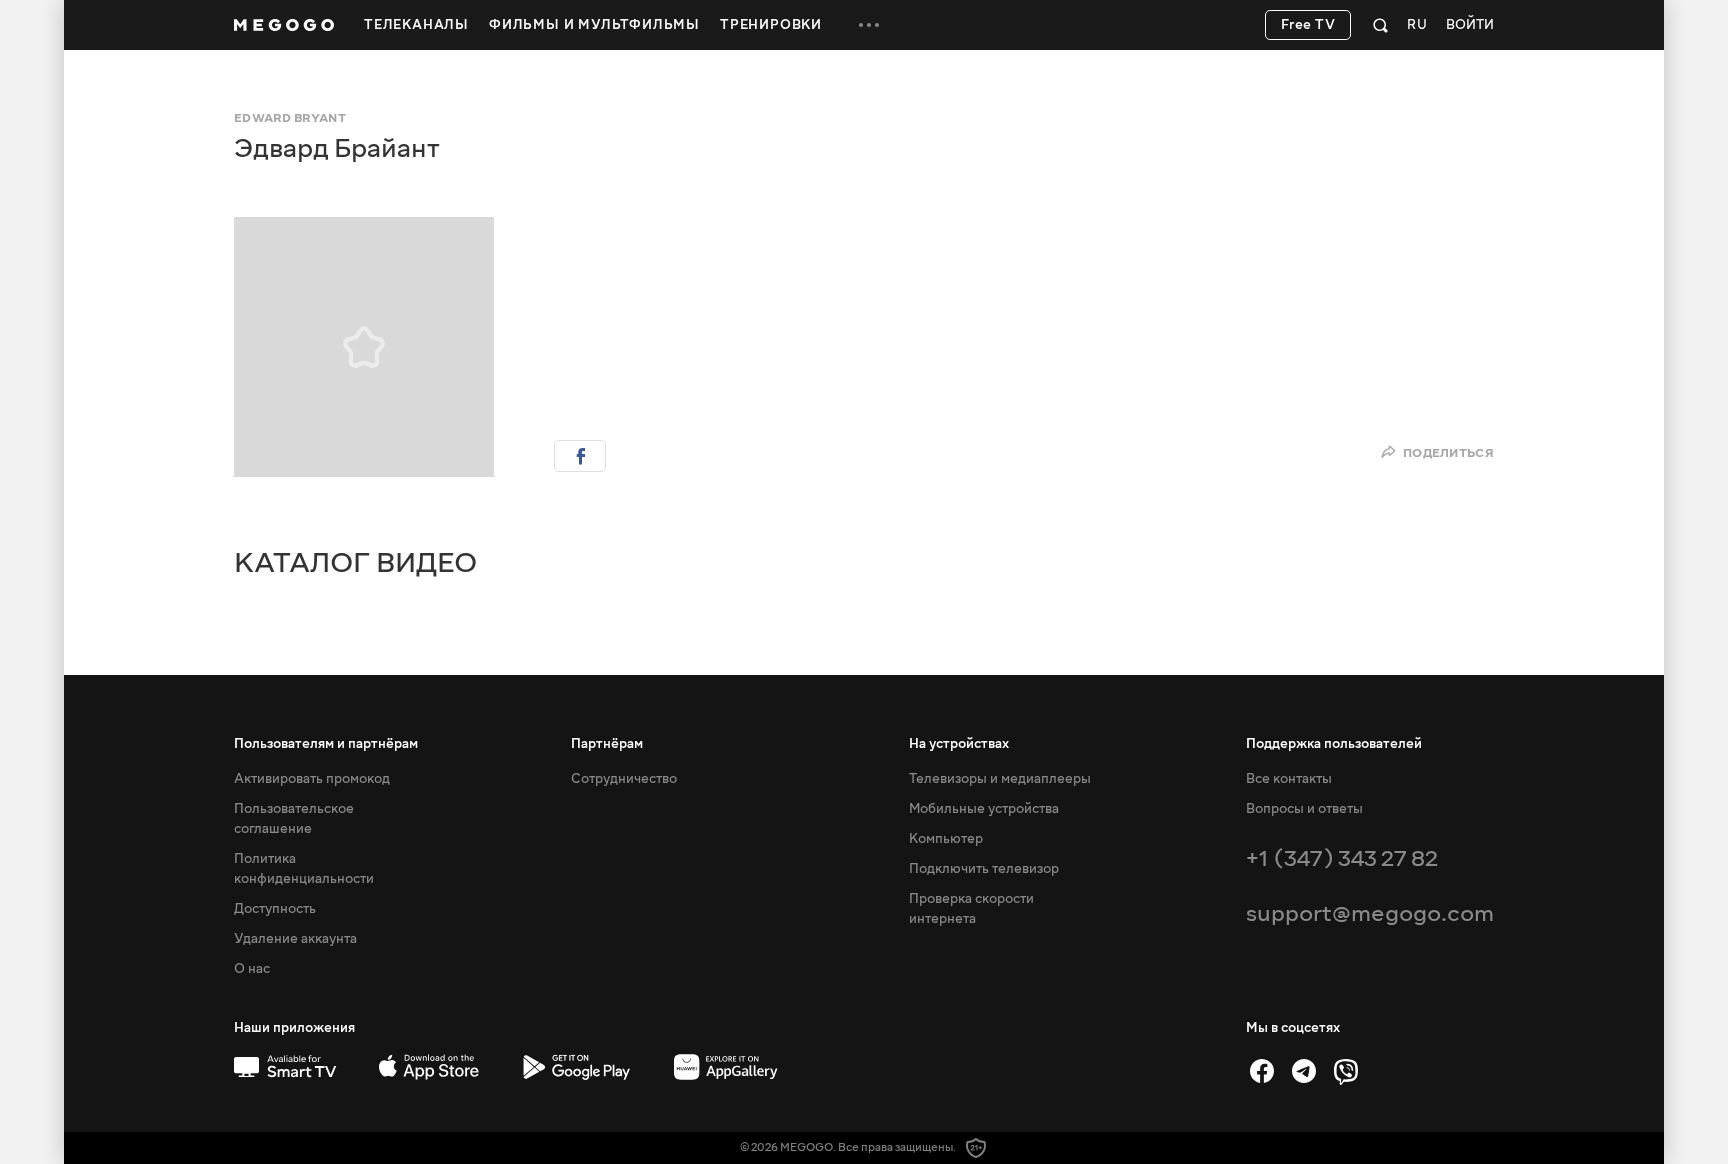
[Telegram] (1304, 1071)
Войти (1470, 25)
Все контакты (1289, 779)
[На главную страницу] (284, 25)
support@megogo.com (1370, 913)
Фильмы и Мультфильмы (594, 25)
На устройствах (959, 744)
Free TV (1308, 25)
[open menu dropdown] (869, 25)
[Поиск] (1380, 25)
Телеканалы (416, 25)
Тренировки (771, 25)
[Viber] (1346, 1071)
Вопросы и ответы (1304, 809)
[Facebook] (1262, 1071)
